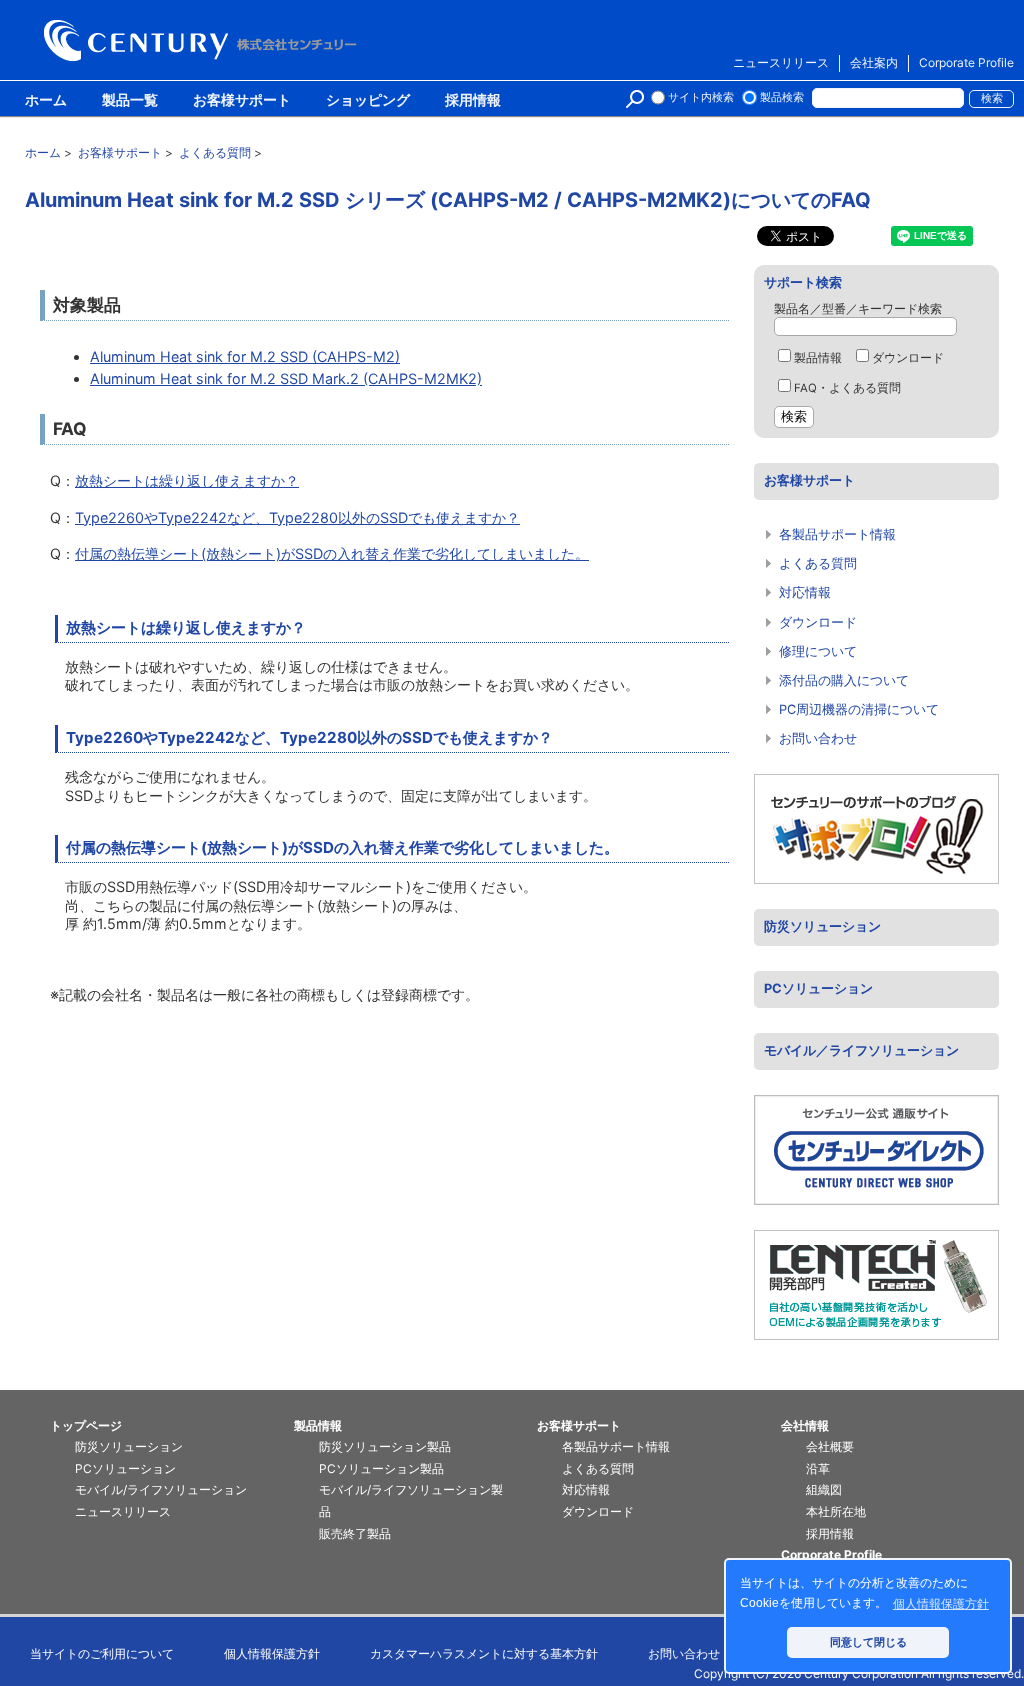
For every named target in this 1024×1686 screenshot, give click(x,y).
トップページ (86, 1425)
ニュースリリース (781, 62)
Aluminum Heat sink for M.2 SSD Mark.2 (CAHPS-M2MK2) (286, 378)
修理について (818, 651)
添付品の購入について (844, 680)
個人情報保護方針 (272, 1653)
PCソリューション (818, 988)
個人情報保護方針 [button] (941, 1604)
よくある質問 (818, 563)
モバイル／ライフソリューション (861, 1050)
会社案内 (874, 62)
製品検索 (782, 97)
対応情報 (805, 592)
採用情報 (473, 101)
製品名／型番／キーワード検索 (858, 309)
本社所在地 (836, 1511)
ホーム (46, 101)
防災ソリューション (822, 926)
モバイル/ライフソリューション (161, 1489)
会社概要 (830, 1446)
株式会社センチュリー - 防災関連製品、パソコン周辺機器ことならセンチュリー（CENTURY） (204, 40)
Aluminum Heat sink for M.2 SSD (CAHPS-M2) (245, 356)
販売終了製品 (355, 1533)
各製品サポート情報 (837, 534)
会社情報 (805, 1425)
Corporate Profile (966, 62)
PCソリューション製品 (381, 1468)
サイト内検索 (701, 97)
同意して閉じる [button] (868, 1642)
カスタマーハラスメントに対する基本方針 (484, 1653)
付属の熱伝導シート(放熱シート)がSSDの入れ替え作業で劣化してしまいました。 (332, 553)
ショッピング (368, 101)
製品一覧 (130, 101)
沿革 (818, 1468)
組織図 (824, 1489)
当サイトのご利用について (102, 1653)
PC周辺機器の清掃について (859, 709)
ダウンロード (908, 358)
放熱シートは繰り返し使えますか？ (187, 480)
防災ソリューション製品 (385, 1446)
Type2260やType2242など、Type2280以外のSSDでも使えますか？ (297, 517)
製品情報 (818, 358)
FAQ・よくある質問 (847, 388)
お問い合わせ (818, 738)
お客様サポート (242, 101)
